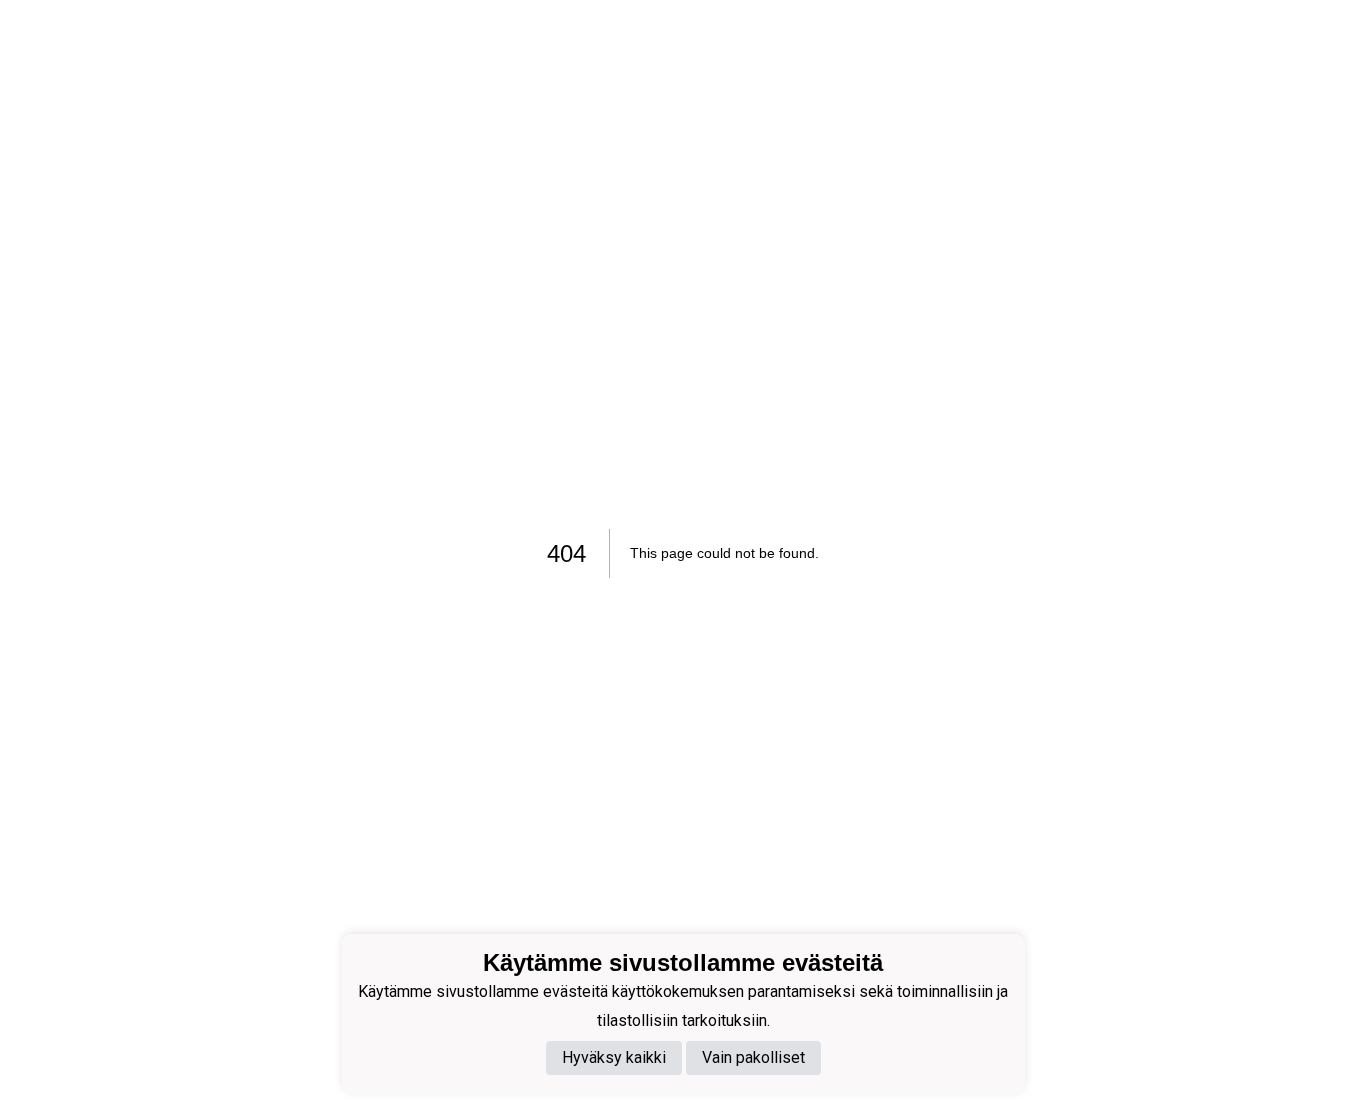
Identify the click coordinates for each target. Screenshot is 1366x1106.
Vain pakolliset (753, 1058)
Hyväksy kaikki (614, 1058)
